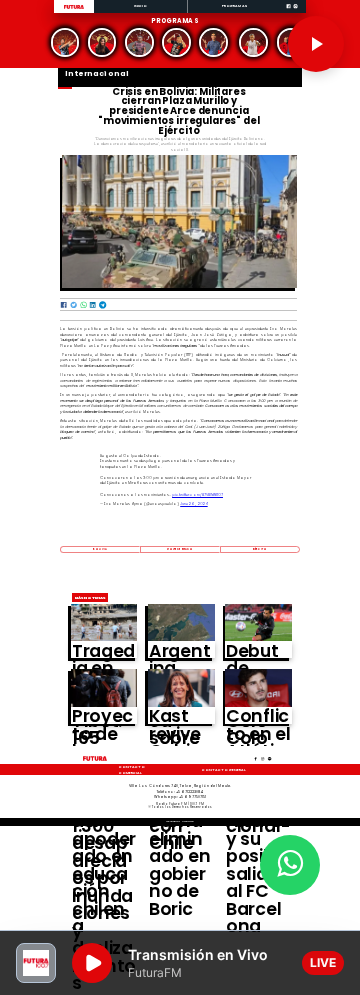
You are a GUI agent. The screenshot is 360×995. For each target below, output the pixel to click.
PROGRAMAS (234, 5)
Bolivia (100, 549)
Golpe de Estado (180, 549)
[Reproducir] (316, 44)
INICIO (141, 5)
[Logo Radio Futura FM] (74, 9)
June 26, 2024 (193, 503)
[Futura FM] (64, 42)
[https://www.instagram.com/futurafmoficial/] (295, 12)
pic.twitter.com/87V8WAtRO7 (197, 494)
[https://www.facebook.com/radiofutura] (288, 12)
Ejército (260, 549)
